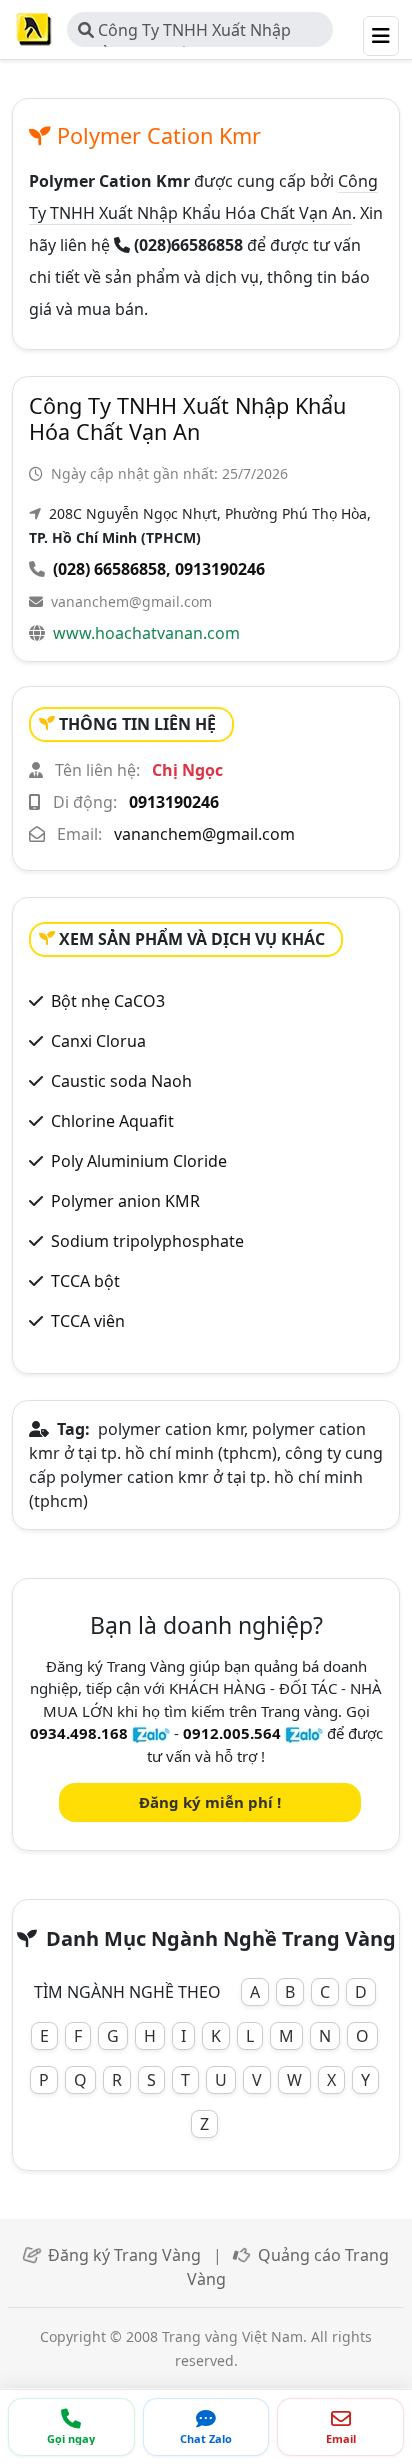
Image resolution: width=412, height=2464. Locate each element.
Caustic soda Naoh (121, 1081)
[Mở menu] (381, 36)
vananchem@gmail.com (131, 601)
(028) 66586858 (109, 569)
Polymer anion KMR (125, 1201)
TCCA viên (88, 1321)
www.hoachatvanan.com (146, 633)
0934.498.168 (79, 1733)
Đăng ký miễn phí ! (210, 1802)
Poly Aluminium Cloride (139, 1161)
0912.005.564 (232, 1733)
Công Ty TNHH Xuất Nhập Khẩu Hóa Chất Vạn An (184, 33)
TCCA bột (85, 1281)
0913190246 (220, 569)
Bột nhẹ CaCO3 (108, 1001)
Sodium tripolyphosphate (147, 1241)
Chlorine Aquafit (112, 1121)
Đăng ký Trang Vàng (124, 2255)
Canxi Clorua (98, 1041)
